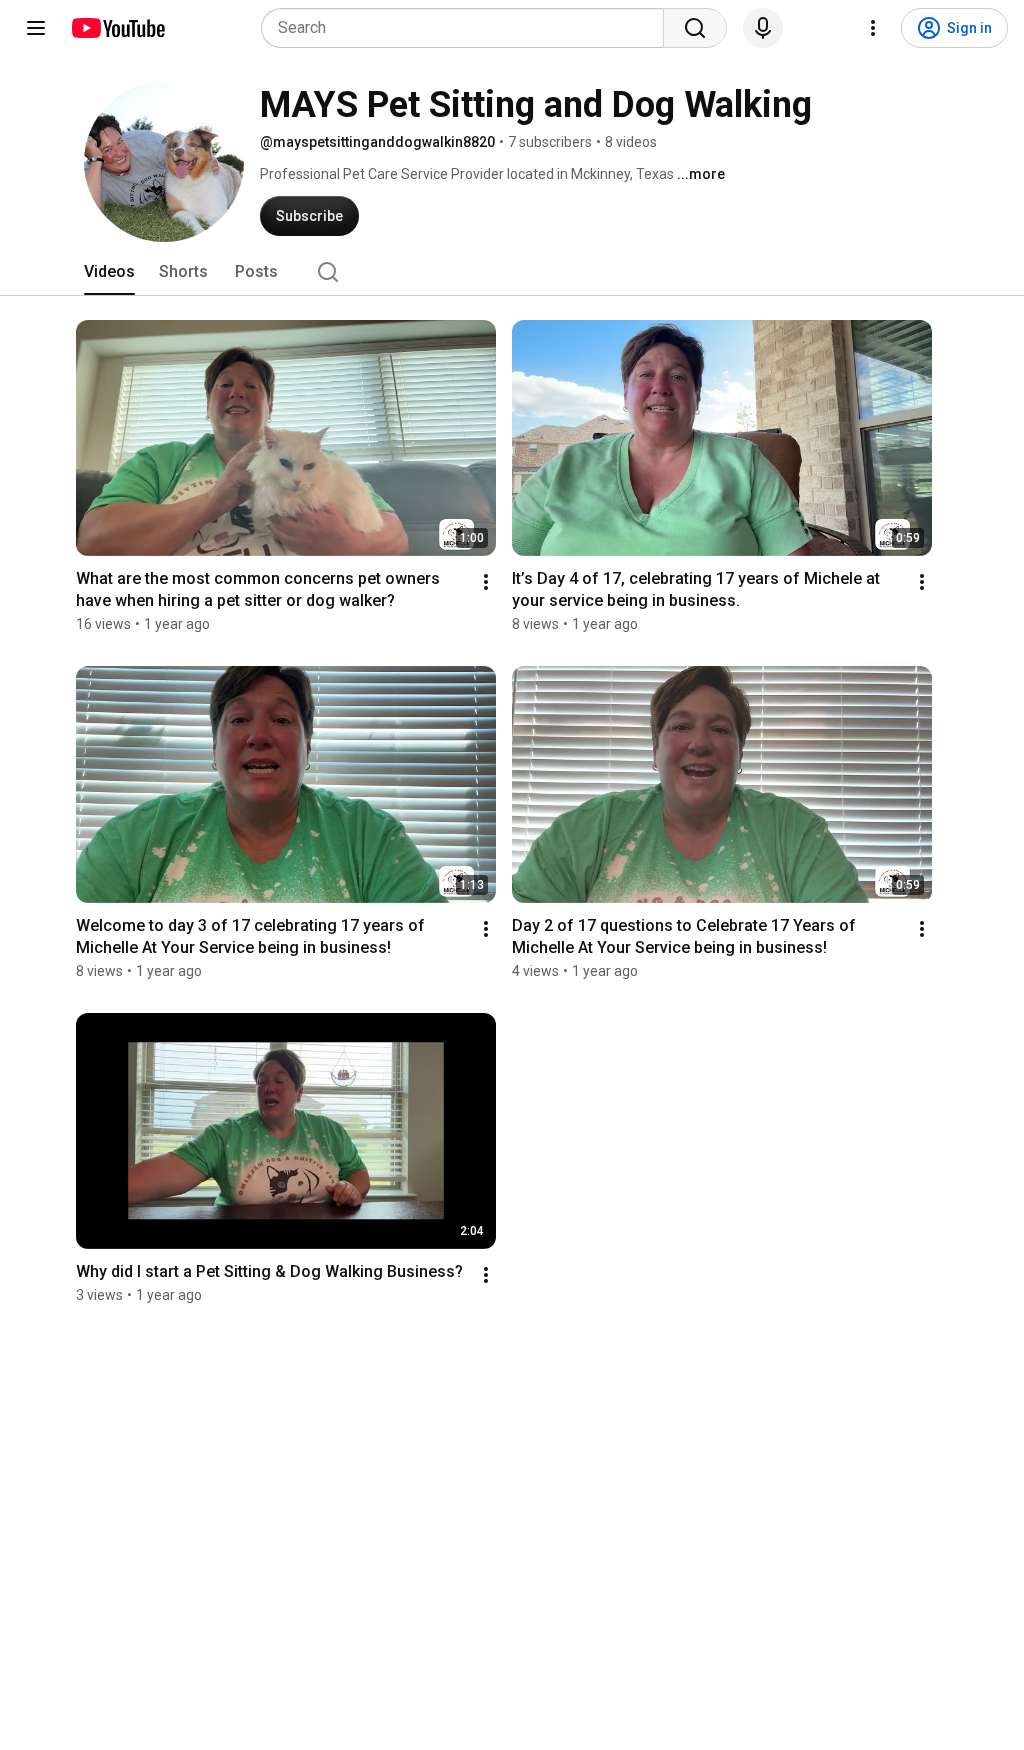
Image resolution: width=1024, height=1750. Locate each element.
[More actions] (486, 582)
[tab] (109, 272)
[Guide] (36, 28)
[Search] (695, 28)
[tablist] (512, 272)
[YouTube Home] (117, 28)
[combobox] (468, 28)
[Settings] (873, 28)
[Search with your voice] (763, 28)
